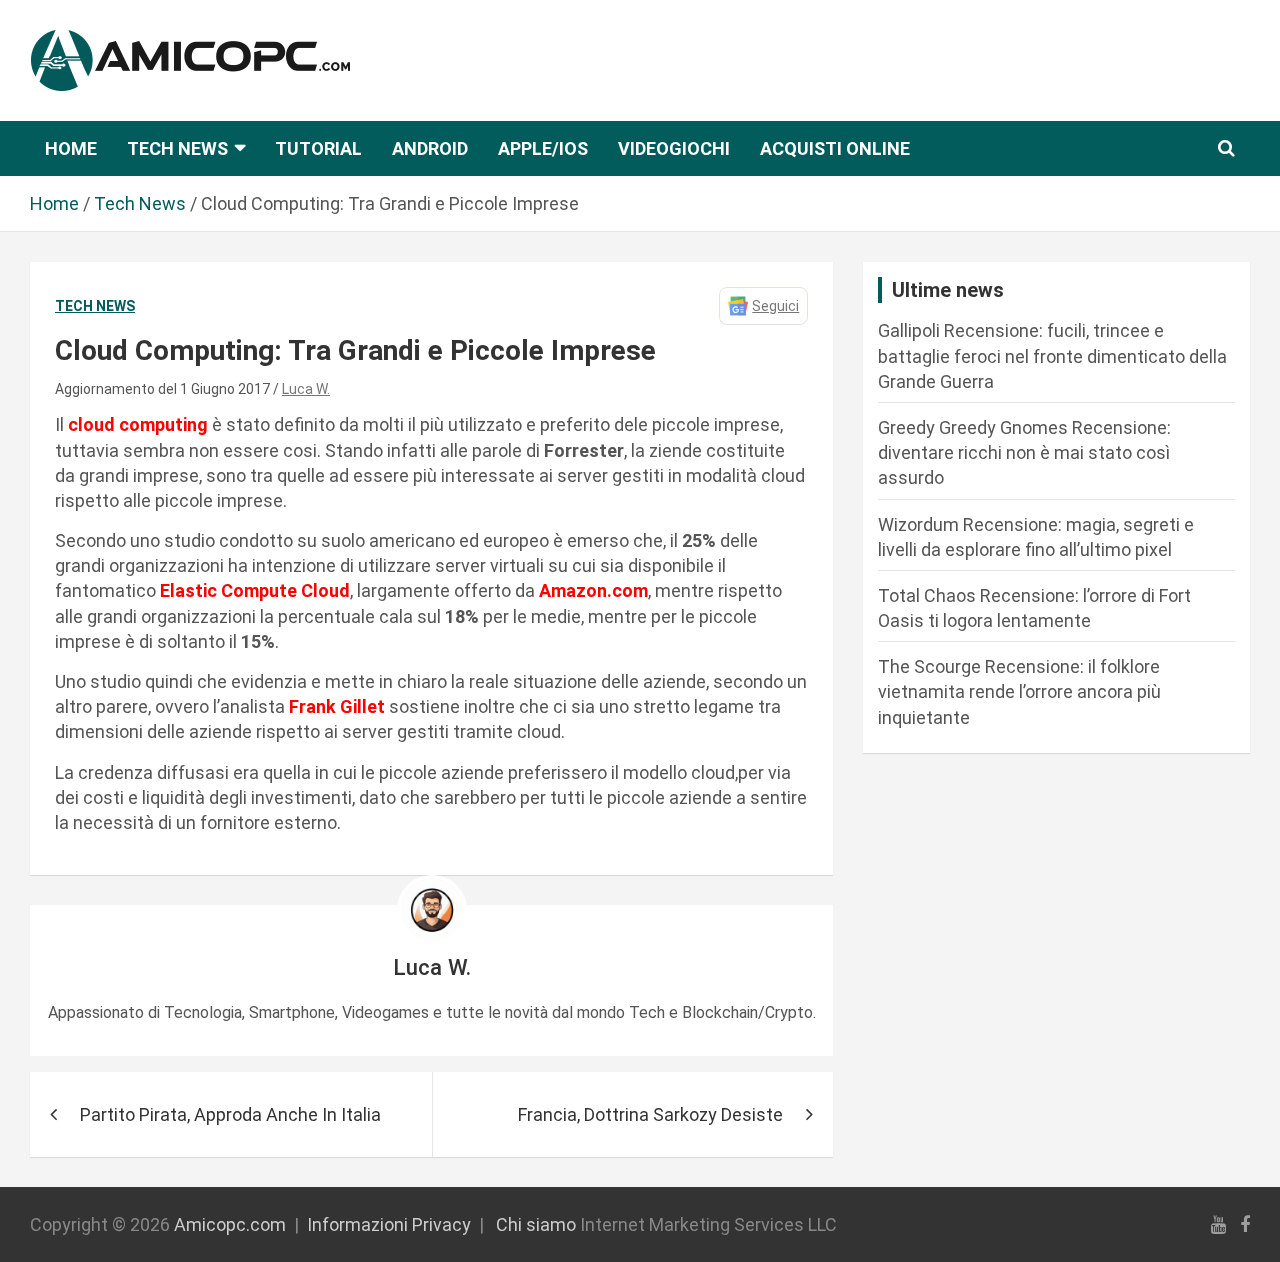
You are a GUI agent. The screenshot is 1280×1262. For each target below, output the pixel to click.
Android (430, 148)
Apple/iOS (543, 148)
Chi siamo (536, 1224)
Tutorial (318, 148)
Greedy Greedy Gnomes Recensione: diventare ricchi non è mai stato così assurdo (1024, 452)
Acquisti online (835, 148)
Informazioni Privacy (389, 1224)
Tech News (177, 148)
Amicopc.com (230, 1224)
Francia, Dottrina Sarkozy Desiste (650, 1114)
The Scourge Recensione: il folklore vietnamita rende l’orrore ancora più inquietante (1019, 691)
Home (71, 148)
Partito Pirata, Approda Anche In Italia (230, 1114)
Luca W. (306, 389)
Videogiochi (674, 148)
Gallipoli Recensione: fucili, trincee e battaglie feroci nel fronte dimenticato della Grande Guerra (1052, 355)
